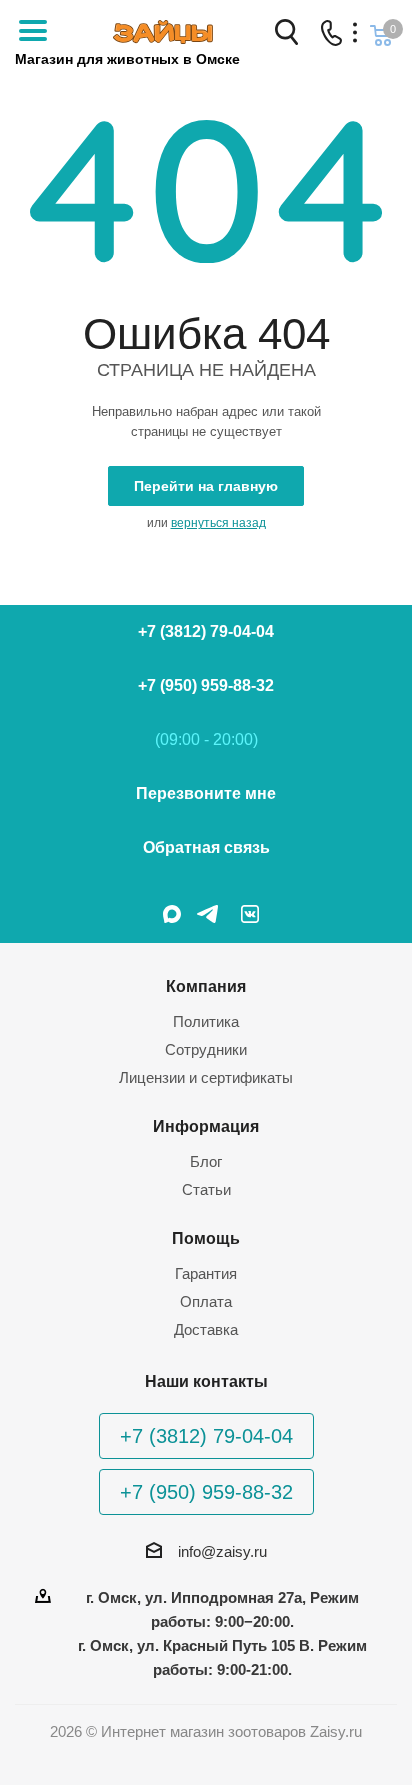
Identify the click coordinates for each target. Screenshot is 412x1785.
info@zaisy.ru (222, 1551)
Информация (206, 1126)
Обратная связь (206, 847)
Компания (206, 986)
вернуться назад (218, 523)
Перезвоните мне (206, 793)
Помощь (206, 1238)
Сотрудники (206, 1049)
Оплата (206, 1301)
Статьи (206, 1189)
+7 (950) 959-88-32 (206, 685)
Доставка (206, 1329)
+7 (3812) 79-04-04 (206, 631)
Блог (206, 1161)
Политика (206, 1021)
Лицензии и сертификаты (206, 1077)
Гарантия (206, 1273)
